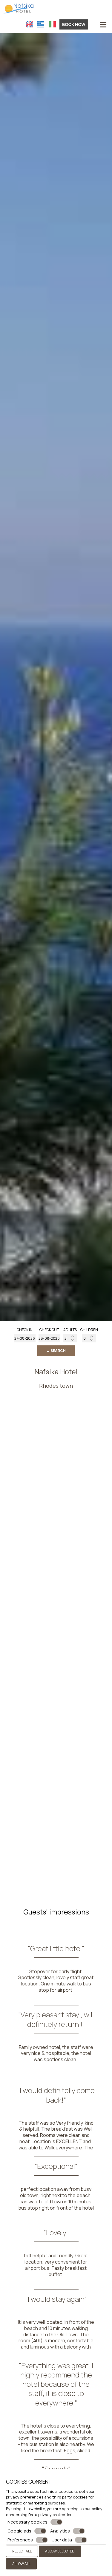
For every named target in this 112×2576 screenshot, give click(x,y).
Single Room (16, 1745)
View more (10, 1764)
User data (62, 2540)
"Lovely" (56, 2232)
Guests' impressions (56, 1912)
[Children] (89, 1338)
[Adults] (70, 1338)
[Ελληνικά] (41, 24)
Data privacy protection (50, 2515)
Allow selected (60, 2551)
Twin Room (14, 1865)
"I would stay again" (56, 2299)
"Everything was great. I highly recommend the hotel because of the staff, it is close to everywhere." (56, 2384)
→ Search (56, 1351)
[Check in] (25, 1338)
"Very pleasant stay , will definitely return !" (56, 2019)
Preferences (20, 2540)
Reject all (22, 2551)
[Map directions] (93, 24)
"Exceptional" (56, 2166)
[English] (29, 24)
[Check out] (49, 1338)
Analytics (60, 2531)
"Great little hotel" (56, 1948)
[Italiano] (52, 24)
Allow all (21, 2564)
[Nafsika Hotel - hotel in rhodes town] (18, 7)
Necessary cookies (27, 2522)
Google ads (19, 2531)
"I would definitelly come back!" (56, 2095)
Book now (74, 24)
